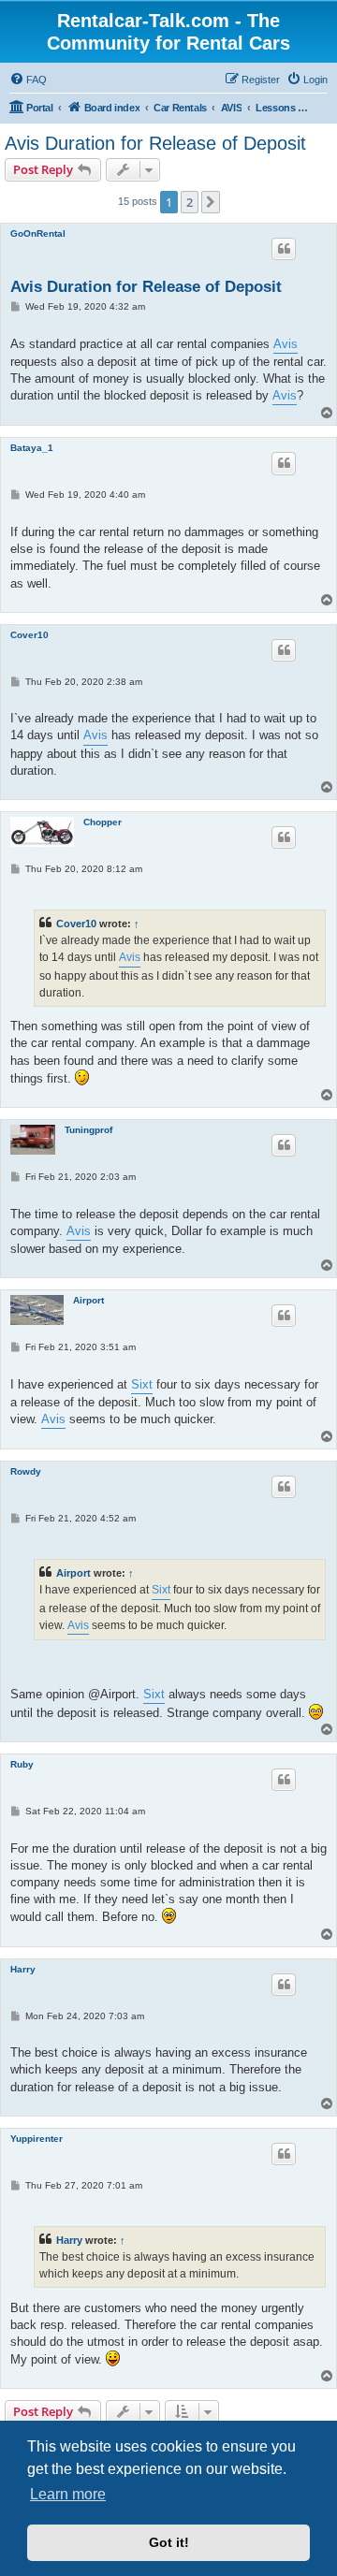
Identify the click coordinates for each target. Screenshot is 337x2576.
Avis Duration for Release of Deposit (155, 143)
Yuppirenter (37, 2139)
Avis (286, 344)
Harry (23, 1969)
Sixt (142, 1384)
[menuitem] (28, 80)
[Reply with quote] (284, 249)
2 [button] (190, 202)
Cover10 (29, 635)
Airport (88, 1300)
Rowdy (26, 1471)
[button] (211, 202)
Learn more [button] (68, 2494)
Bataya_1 (32, 448)
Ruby (22, 1764)
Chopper (103, 822)
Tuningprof (88, 1130)
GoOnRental (38, 233)
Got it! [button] (169, 2542)
